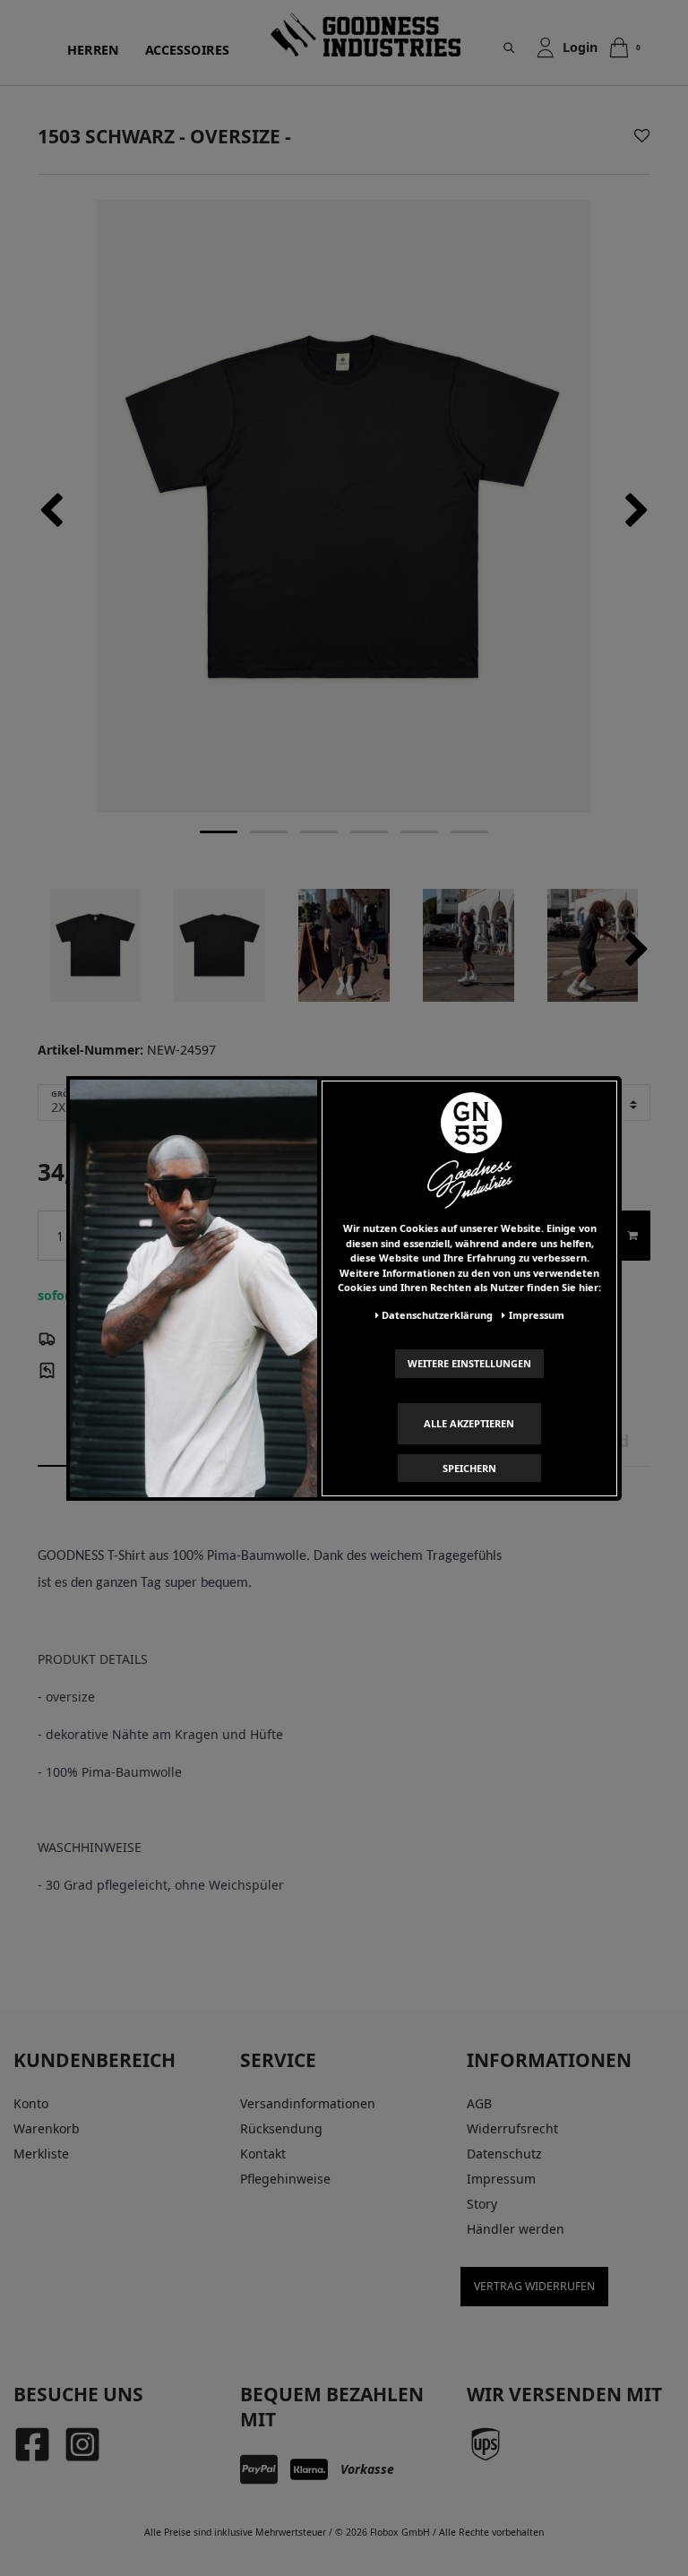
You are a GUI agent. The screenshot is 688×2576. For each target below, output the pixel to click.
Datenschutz (504, 2154)
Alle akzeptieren (469, 1423)
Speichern (469, 1468)
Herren (93, 50)
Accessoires (188, 50)
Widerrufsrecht (512, 2128)
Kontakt (263, 2154)
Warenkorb (47, 2128)
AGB (479, 2103)
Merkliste (41, 2154)
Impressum (501, 2179)
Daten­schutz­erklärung (437, 1315)
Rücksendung (281, 2128)
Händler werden (516, 2229)
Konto (31, 2103)
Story (482, 2204)
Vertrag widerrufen (534, 2286)
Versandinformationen (308, 2103)
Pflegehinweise (285, 2179)
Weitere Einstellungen (469, 1363)
